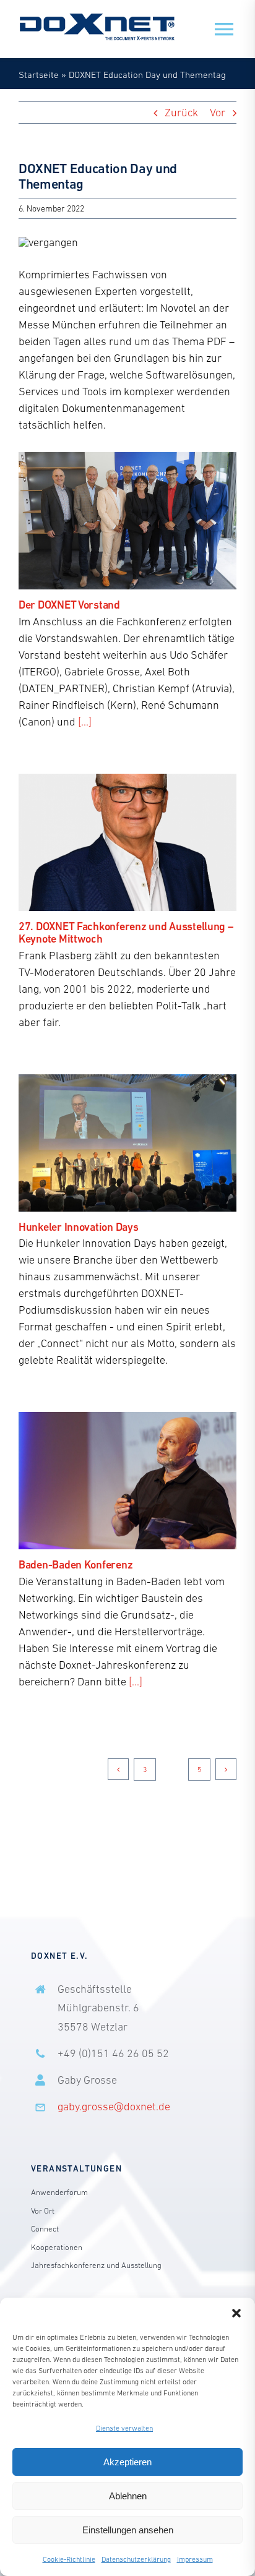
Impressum (195, 2559)
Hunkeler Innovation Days (79, 1227)
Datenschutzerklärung (136, 2559)
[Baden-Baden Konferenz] (127, 1481)
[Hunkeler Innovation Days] (127, 1143)
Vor (218, 113)
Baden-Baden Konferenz (76, 1564)
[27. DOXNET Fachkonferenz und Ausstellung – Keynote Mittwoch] (127, 842)
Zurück (181, 113)
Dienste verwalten (124, 2428)
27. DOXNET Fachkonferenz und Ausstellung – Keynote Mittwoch (126, 933)
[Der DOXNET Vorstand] (127, 521)
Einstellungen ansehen (128, 2530)
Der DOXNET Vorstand (69, 605)
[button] (236, 2313)
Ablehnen (128, 2496)
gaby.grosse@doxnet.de (114, 2107)
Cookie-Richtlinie (69, 2559)
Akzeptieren (127, 2462)
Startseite (39, 75)
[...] (85, 722)
